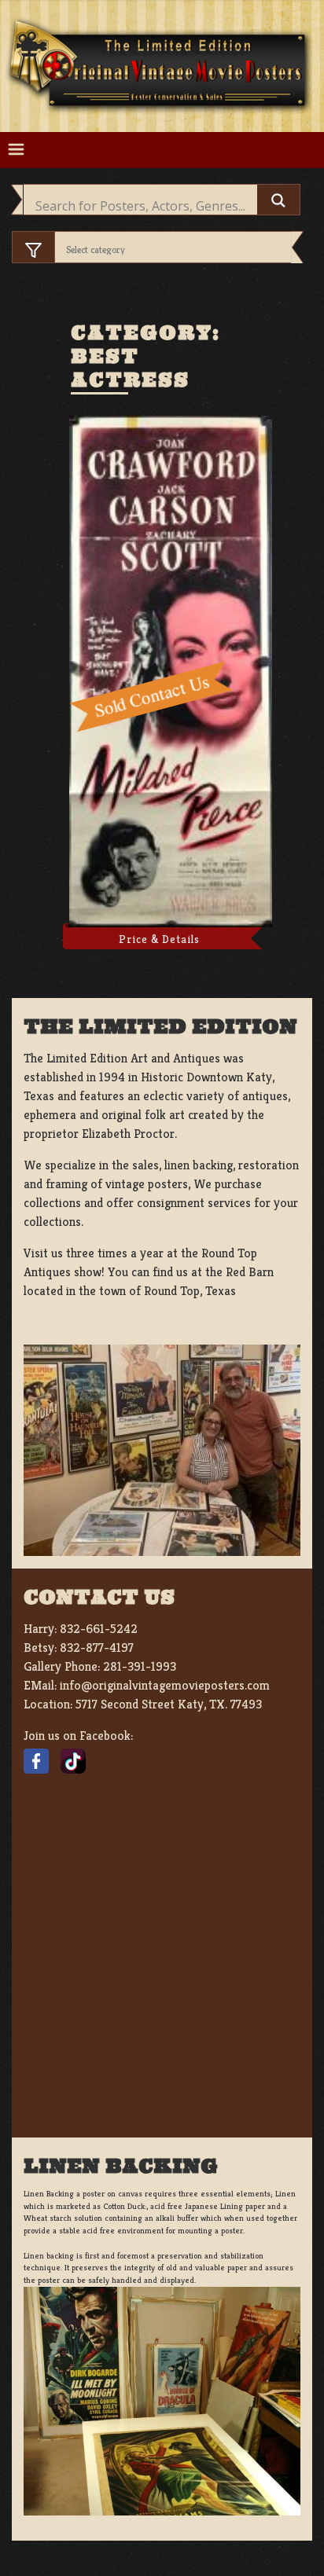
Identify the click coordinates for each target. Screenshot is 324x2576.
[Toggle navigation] (16, 150)
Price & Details (159, 939)
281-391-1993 (140, 1666)
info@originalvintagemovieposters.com (165, 1685)
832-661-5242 (99, 1629)
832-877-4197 (97, 1648)
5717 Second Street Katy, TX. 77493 (169, 1704)
